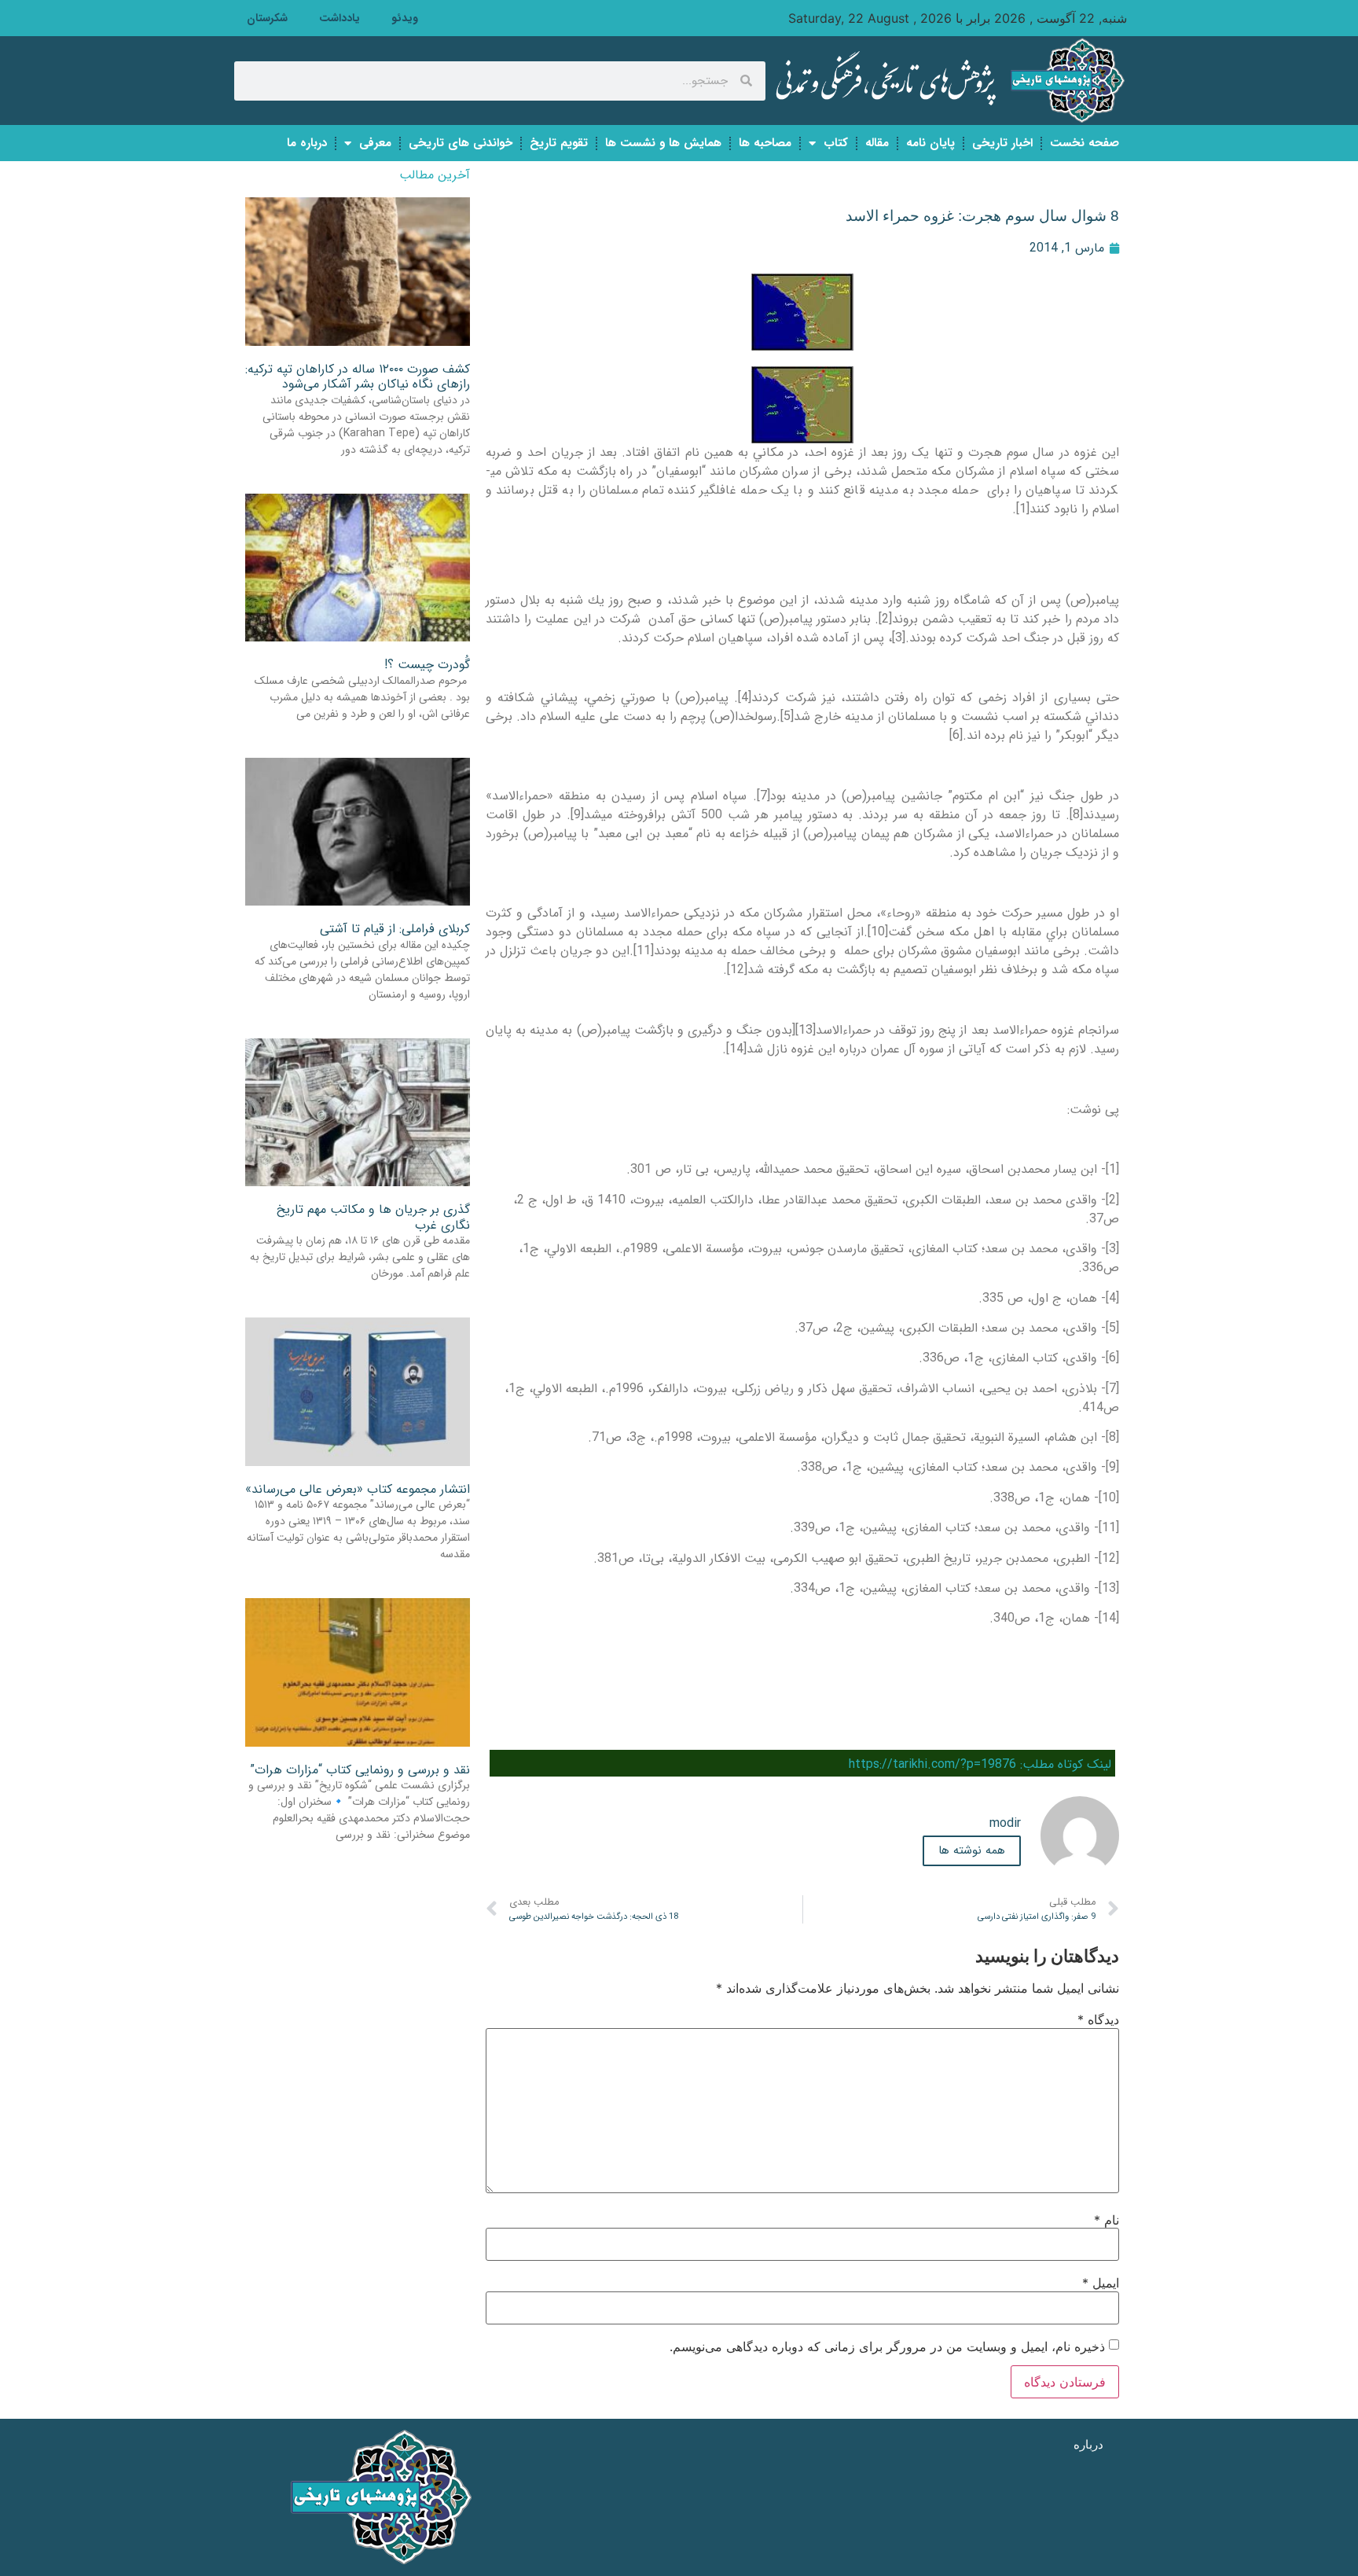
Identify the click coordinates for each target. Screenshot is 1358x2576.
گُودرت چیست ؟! (427, 665)
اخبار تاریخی (1002, 143)
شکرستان (267, 18)
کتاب (836, 143)
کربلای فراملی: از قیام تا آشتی (395, 929)
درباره (1088, 2444)
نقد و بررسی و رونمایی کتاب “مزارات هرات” (360, 1770)
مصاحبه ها (765, 143)
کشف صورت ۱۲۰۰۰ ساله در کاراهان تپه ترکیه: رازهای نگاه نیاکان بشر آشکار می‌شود (358, 377)
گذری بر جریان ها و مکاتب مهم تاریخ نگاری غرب (373, 1217)
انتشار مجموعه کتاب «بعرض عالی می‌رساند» (358, 1489)
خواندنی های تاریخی (461, 143)
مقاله (877, 143)
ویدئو (405, 18)
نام (1107, 2220)
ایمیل (1101, 2283)
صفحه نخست (1085, 143)
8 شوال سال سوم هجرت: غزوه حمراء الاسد (982, 216)
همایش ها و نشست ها (663, 143)
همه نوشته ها (972, 1850)
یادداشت (339, 18)
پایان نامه (930, 143)
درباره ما (307, 143)
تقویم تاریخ (559, 143)
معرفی (375, 143)
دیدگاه (1098, 2019)
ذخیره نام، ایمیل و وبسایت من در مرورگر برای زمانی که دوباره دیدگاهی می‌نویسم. (887, 2346)
